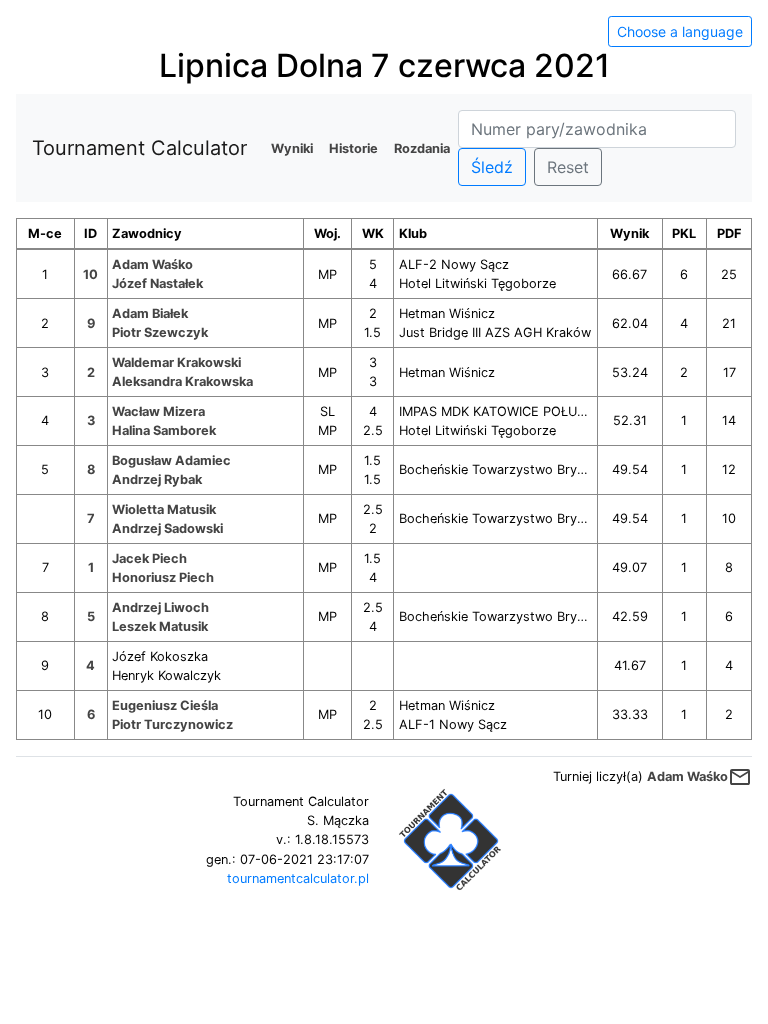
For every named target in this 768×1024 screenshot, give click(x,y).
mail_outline (740, 777)
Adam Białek (150, 313)
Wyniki (292, 148)
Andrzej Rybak (157, 479)
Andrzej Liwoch (160, 607)
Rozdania (422, 148)
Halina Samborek (164, 430)
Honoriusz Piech (163, 577)
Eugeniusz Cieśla (165, 705)
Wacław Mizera (158, 411)
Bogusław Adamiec (171, 460)
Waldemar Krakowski (176, 362)
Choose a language (680, 31)
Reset (568, 167)
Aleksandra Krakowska (182, 381)
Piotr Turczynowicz (172, 724)
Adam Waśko (152, 264)
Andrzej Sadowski (167, 528)
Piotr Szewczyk (160, 332)
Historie (353, 148)
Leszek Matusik (160, 626)
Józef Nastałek (157, 283)
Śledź (492, 167)
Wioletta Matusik (164, 509)
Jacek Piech (149, 558)
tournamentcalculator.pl (298, 878)
